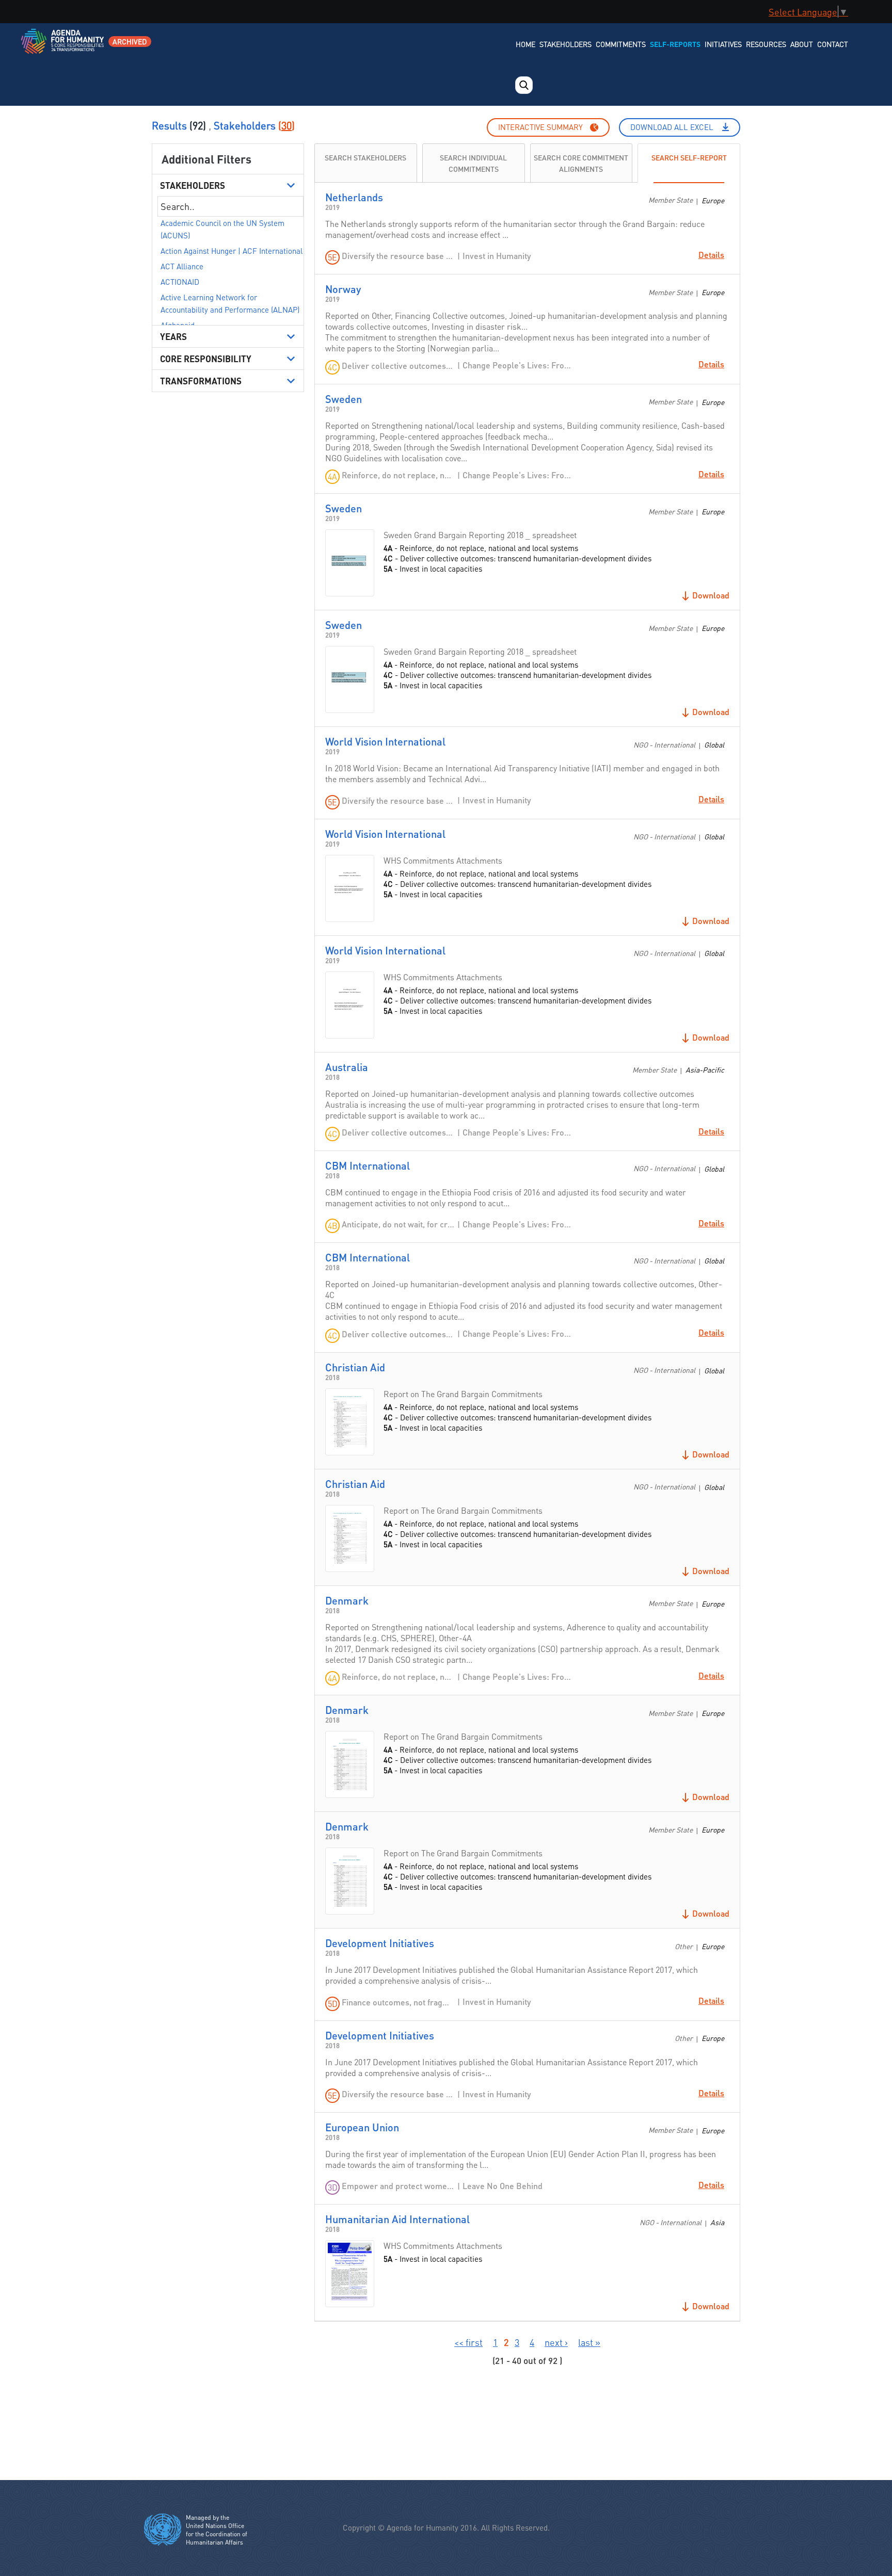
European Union (362, 2127)
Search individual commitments (473, 163)
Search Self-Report (689, 157)
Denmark (347, 1600)
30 (286, 125)
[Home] (63, 48)
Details (711, 255)
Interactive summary (540, 127)
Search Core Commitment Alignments (581, 163)
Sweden (344, 399)
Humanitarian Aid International (397, 2219)
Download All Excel (672, 127)
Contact (833, 44)
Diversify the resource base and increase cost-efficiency (398, 256)
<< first (468, 2342)
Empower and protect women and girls (398, 2186)
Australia (347, 1067)
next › (556, 2342)
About (802, 44)
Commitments (621, 44)
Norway (343, 289)
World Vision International (385, 741)
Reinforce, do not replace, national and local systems (398, 475)
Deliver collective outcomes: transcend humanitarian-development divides (398, 366)
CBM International (368, 1165)
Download (711, 595)
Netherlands (354, 197)
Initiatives (723, 44)
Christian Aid (355, 1367)
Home (525, 44)
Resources (766, 44)
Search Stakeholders (365, 157)
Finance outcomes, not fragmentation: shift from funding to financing (398, 2002)
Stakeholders (566, 44)
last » (589, 2342)
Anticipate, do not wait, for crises (398, 1224)
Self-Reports (675, 44)
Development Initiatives (380, 1943)
